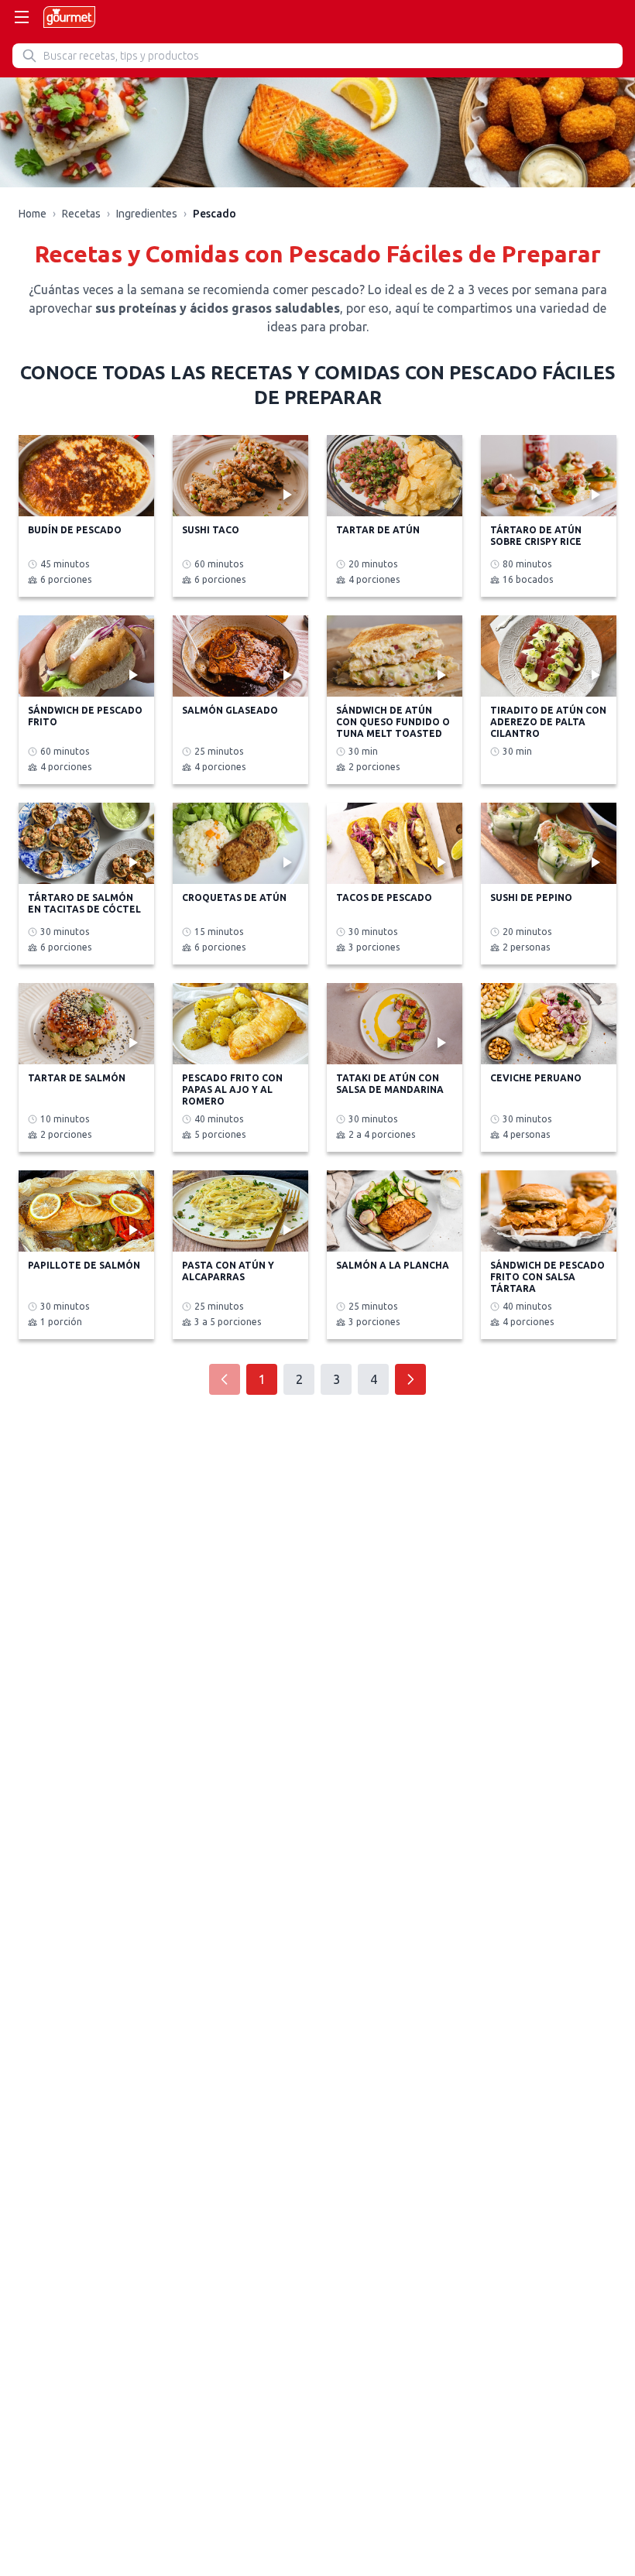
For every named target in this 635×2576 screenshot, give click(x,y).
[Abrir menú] (22, 17)
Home (33, 214)
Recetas (81, 214)
